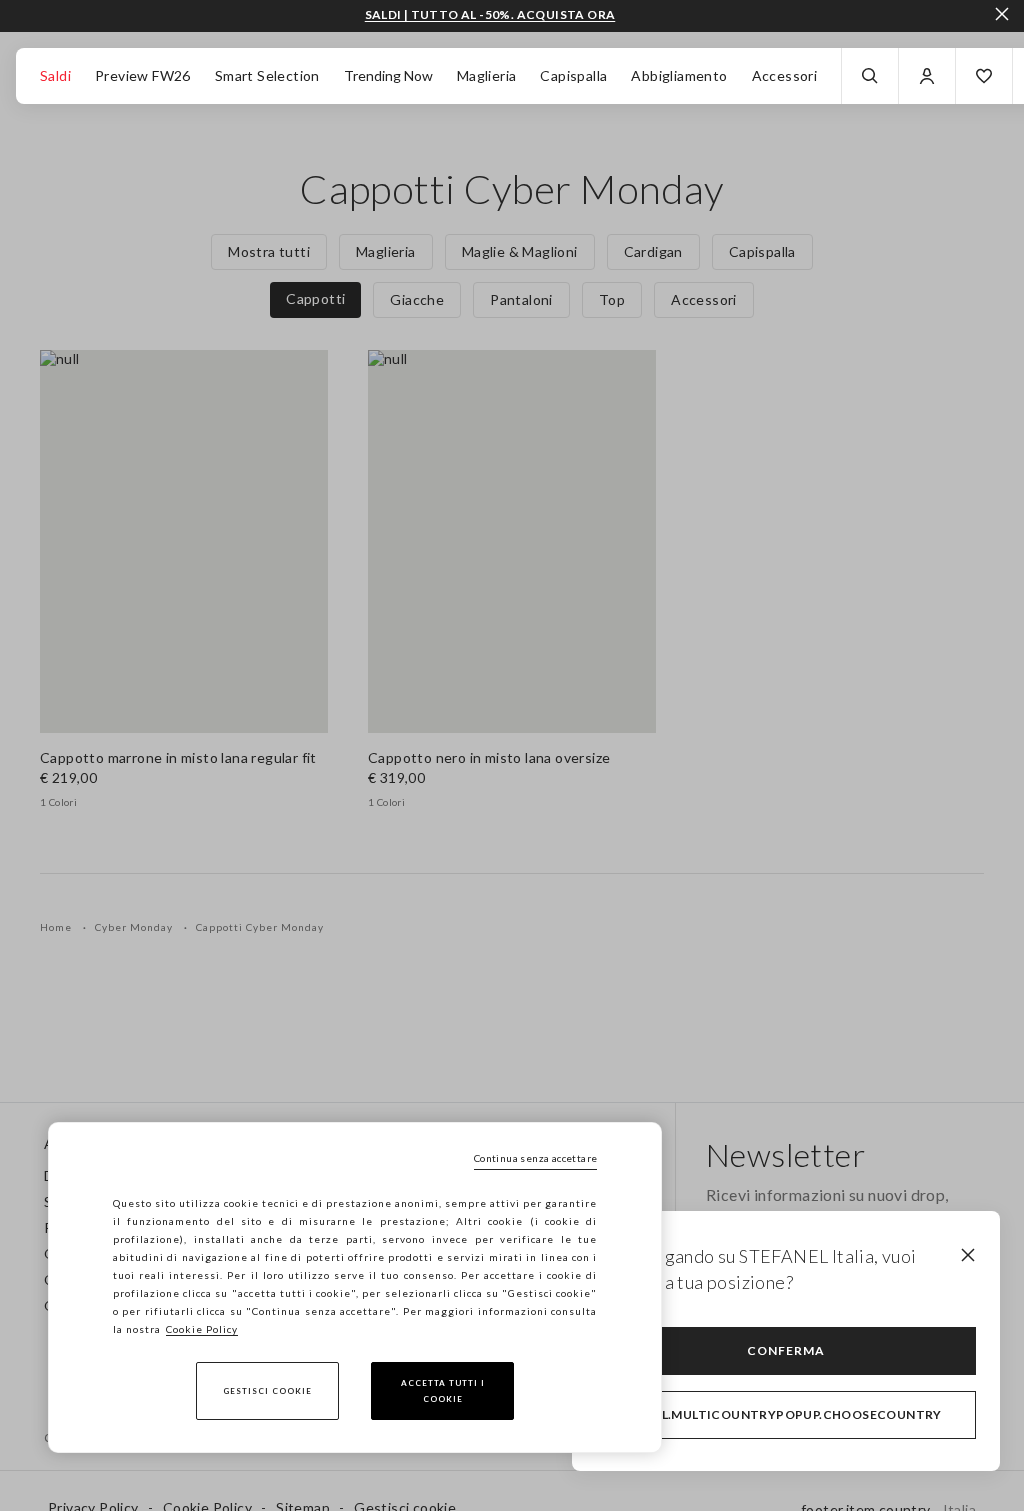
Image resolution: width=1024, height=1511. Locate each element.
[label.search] (870, 76)
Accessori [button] (785, 75)
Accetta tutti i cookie (443, 1391)
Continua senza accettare (536, 1158)
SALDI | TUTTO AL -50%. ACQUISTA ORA (490, 15)
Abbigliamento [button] (679, 75)
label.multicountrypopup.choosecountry (786, 1414)
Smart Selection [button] (267, 75)
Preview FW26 (143, 75)
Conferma (786, 1350)
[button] (984, 76)
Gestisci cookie (267, 1391)
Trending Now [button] (388, 75)
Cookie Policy (202, 1329)
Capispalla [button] (573, 75)
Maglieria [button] (487, 75)
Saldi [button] (55, 75)
